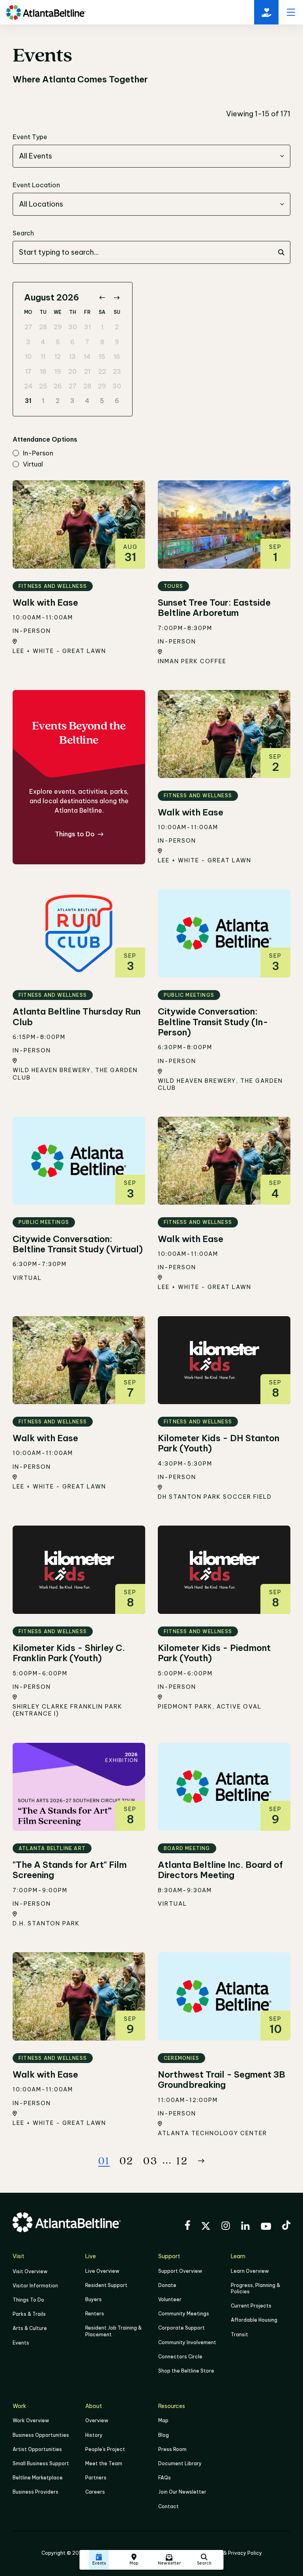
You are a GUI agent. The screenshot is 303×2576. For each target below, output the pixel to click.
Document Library (180, 2463)
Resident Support (106, 2285)
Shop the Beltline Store (186, 2371)
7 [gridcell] (87, 342)
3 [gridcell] (28, 342)
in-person (38, 453)
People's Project (105, 2449)
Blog (164, 2435)
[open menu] (291, 12)
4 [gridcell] (43, 342)
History (94, 2435)
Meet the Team (104, 2463)
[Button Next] (201, 2161)
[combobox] (151, 156)
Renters (95, 2314)
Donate (167, 2285)
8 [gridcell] (102, 342)
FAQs (165, 2478)
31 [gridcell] (87, 327)
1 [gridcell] (102, 327)
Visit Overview (30, 2271)
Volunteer (170, 2299)
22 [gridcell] (102, 371)
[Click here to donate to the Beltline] (266, 12)
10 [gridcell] (28, 356)
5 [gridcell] (58, 342)
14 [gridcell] (87, 356)
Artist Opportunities (37, 2449)
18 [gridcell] (43, 371)
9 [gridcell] (117, 342)
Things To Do (28, 2300)
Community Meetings (184, 2314)
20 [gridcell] (72, 371)
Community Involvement (187, 2342)
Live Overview (102, 2271)
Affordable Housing (254, 2320)
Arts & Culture (30, 2328)
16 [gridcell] (117, 356)
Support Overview (180, 2271)
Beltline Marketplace (38, 2478)
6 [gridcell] (72, 342)
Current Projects (251, 2306)
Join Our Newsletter (182, 2492)
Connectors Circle (180, 2357)
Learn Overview (250, 2271)
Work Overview (31, 2420)
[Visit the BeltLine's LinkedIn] (245, 2227)
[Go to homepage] (46, 12)
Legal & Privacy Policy (235, 2553)
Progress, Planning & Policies (255, 2288)
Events (21, 2343)
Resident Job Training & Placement (113, 2331)
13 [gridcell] (72, 356)
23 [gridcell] (117, 371)
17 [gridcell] (28, 371)
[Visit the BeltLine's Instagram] (226, 2227)
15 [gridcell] (102, 356)
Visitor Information (35, 2286)
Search (23, 233)
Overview (97, 2420)
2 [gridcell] (117, 327)
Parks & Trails (29, 2314)
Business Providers (36, 2492)
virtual (33, 464)
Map (163, 2420)
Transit (239, 2334)
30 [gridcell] (73, 327)
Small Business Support (41, 2463)
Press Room (172, 2449)
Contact (168, 2506)
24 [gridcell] (28, 386)
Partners (96, 2478)
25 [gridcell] (43, 386)
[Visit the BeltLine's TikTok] (286, 2226)
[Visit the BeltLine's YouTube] (266, 2227)
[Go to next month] (117, 298)
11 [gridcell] (43, 356)
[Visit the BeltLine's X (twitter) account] (206, 2227)
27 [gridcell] (28, 327)
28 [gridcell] (43, 327)
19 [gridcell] (58, 371)
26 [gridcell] (58, 386)
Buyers (94, 2299)
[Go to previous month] (102, 298)
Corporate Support (181, 2328)
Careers (95, 2492)
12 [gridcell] (58, 356)
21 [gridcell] (87, 371)
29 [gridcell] (58, 327)
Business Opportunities (41, 2435)
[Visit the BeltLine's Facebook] (187, 2226)
